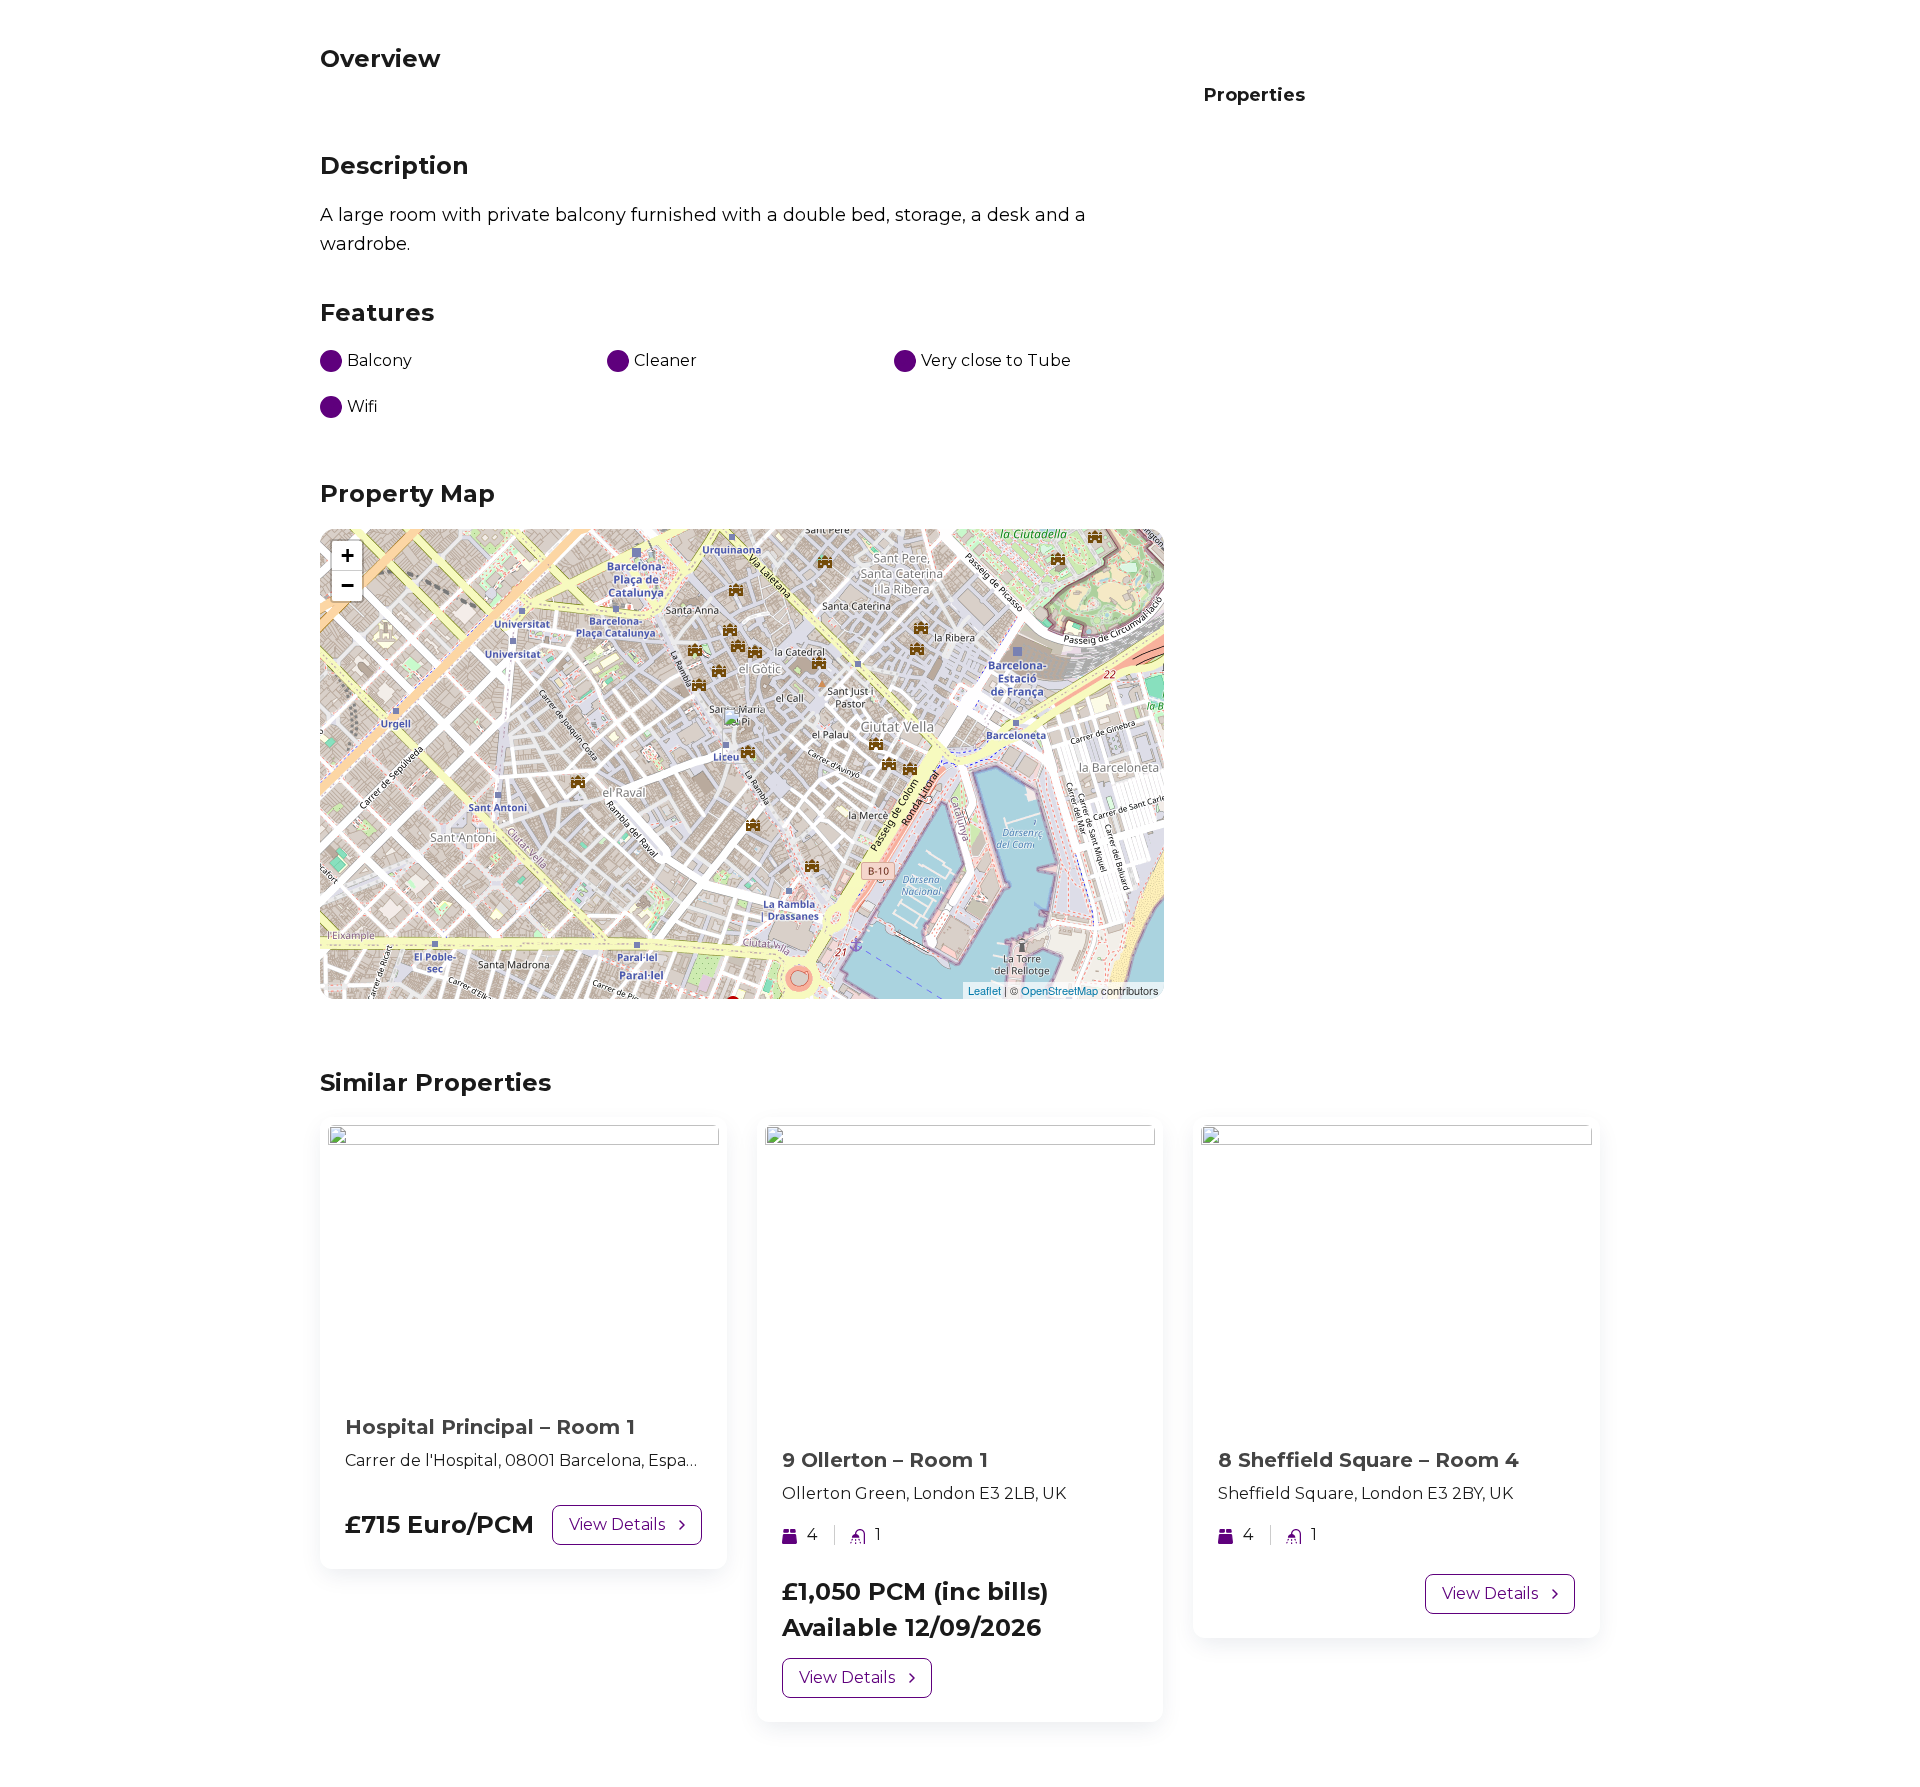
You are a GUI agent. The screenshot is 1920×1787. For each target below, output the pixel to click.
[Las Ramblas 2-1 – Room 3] (743, 735)
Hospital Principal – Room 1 (490, 1427)
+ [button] (347, 555)
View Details (617, 1524)
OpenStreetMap (1059, 990)
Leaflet (984, 990)
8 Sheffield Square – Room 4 (1368, 1460)
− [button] (347, 585)
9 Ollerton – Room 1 (885, 1460)
